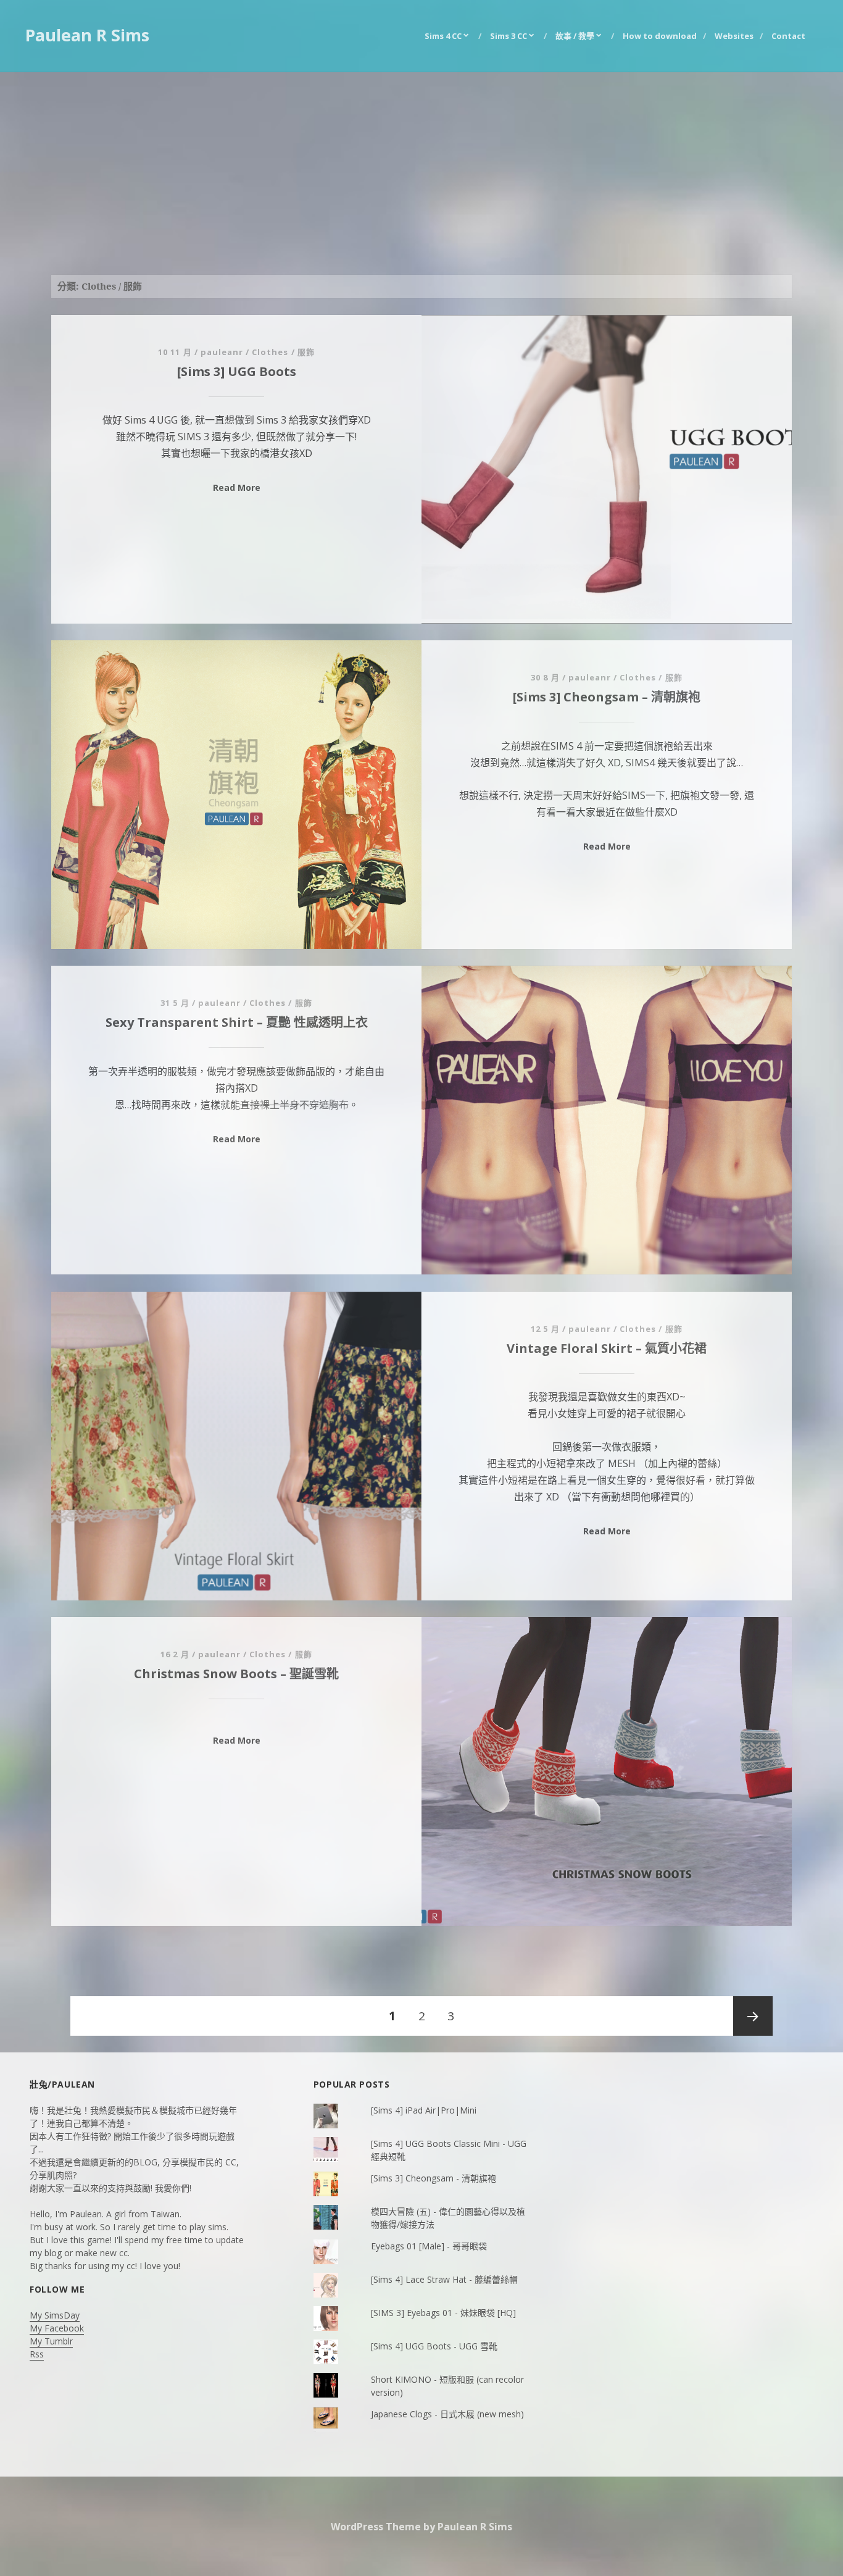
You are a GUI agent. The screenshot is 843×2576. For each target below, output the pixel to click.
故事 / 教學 (575, 36)
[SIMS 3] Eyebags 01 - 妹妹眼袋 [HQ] (443, 2313)
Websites (734, 36)
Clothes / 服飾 (283, 352)
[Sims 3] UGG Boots (237, 371)
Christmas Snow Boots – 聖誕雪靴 (236, 1674)
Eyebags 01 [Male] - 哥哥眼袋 (429, 2246)
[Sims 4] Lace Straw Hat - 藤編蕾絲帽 (444, 2279)
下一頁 (753, 2016)
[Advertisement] (421, 165)
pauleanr (222, 352)
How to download (660, 36)
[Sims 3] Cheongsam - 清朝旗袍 (434, 2178)
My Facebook (57, 2328)
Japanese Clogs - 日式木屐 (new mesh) (447, 2414)
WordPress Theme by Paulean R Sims (421, 2527)
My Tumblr (51, 2341)
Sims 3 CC (509, 36)
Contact (788, 36)
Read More (237, 487)
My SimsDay (55, 2315)
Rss (37, 2354)
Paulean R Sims (87, 35)
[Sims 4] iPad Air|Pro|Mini (424, 2110)
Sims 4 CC (443, 36)
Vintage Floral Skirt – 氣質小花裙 (607, 1348)
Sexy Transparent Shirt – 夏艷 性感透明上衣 (237, 1022)
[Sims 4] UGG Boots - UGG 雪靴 (434, 2346)
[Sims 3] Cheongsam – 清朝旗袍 (607, 697)
